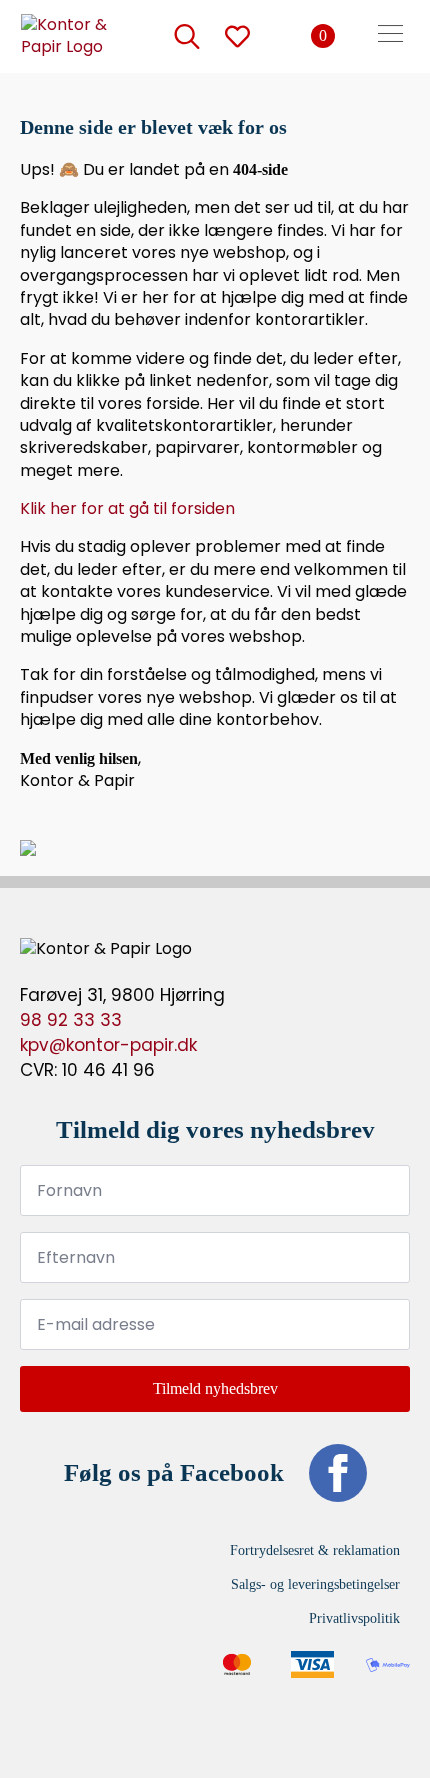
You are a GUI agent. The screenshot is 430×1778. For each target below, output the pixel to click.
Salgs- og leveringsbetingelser (315, 1584)
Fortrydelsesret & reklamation (315, 1550)
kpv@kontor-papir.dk (108, 1045)
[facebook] (338, 1473)
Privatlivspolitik (354, 1618)
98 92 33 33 (71, 1020)
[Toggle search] (187, 36)
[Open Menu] (390, 36)
